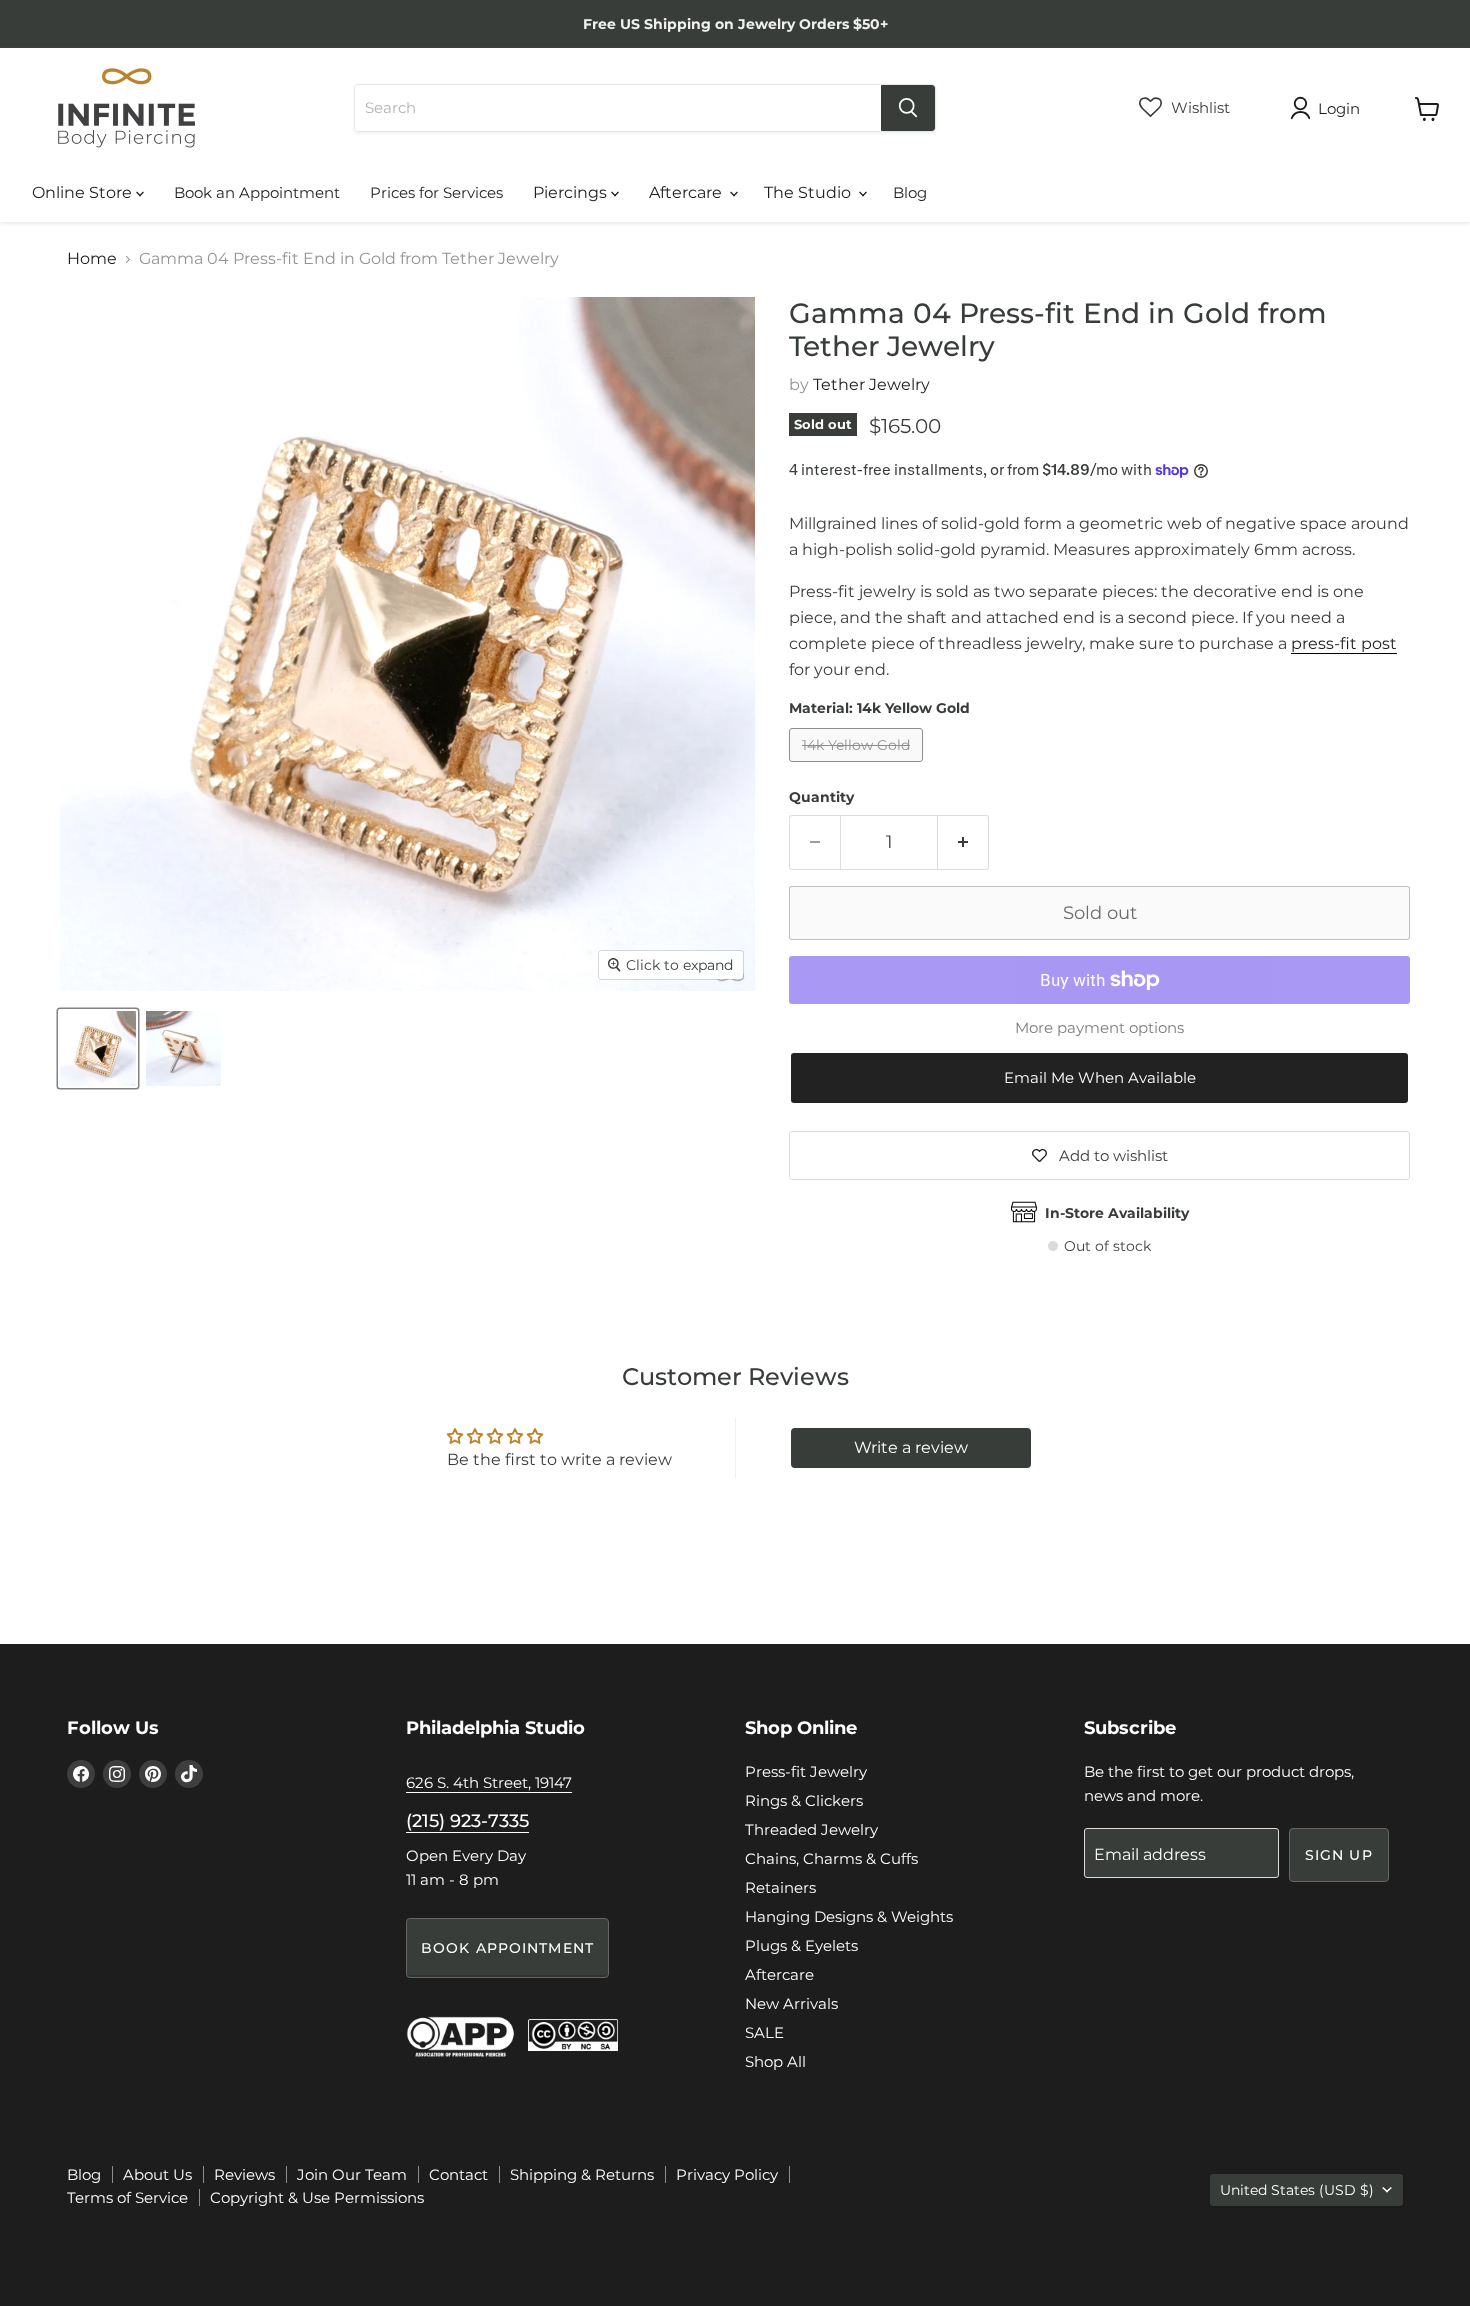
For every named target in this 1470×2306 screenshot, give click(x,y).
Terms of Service (127, 2197)
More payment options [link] (1099, 1027)
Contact (458, 2174)
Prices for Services (436, 192)
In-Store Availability (1117, 1213)
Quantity (821, 797)
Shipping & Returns (582, 2174)
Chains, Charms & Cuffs (831, 1858)
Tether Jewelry (871, 384)
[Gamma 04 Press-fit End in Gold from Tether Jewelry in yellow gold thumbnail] (98, 1048)
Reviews (244, 2174)
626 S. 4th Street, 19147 (489, 1782)
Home (92, 259)
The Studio (809, 192)
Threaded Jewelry (811, 1829)
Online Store (84, 192)
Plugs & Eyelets (801, 1945)
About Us (157, 2174)
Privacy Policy (727, 2174)
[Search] (908, 108)
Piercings (572, 192)
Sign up (1339, 1855)
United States (1297, 2190)
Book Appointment (507, 1948)
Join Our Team (352, 2174)
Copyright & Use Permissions (317, 2197)
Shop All (775, 2061)
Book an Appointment (257, 192)
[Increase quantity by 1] (963, 842)
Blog (910, 192)
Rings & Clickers (804, 1800)
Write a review (911, 1447)
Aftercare (687, 192)
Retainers (780, 1887)
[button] (1099, 1078)
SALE (764, 2032)
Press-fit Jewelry (806, 1771)
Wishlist (1198, 107)
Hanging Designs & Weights (849, 1916)
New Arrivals (791, 2003)
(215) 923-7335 (467, 1821)
